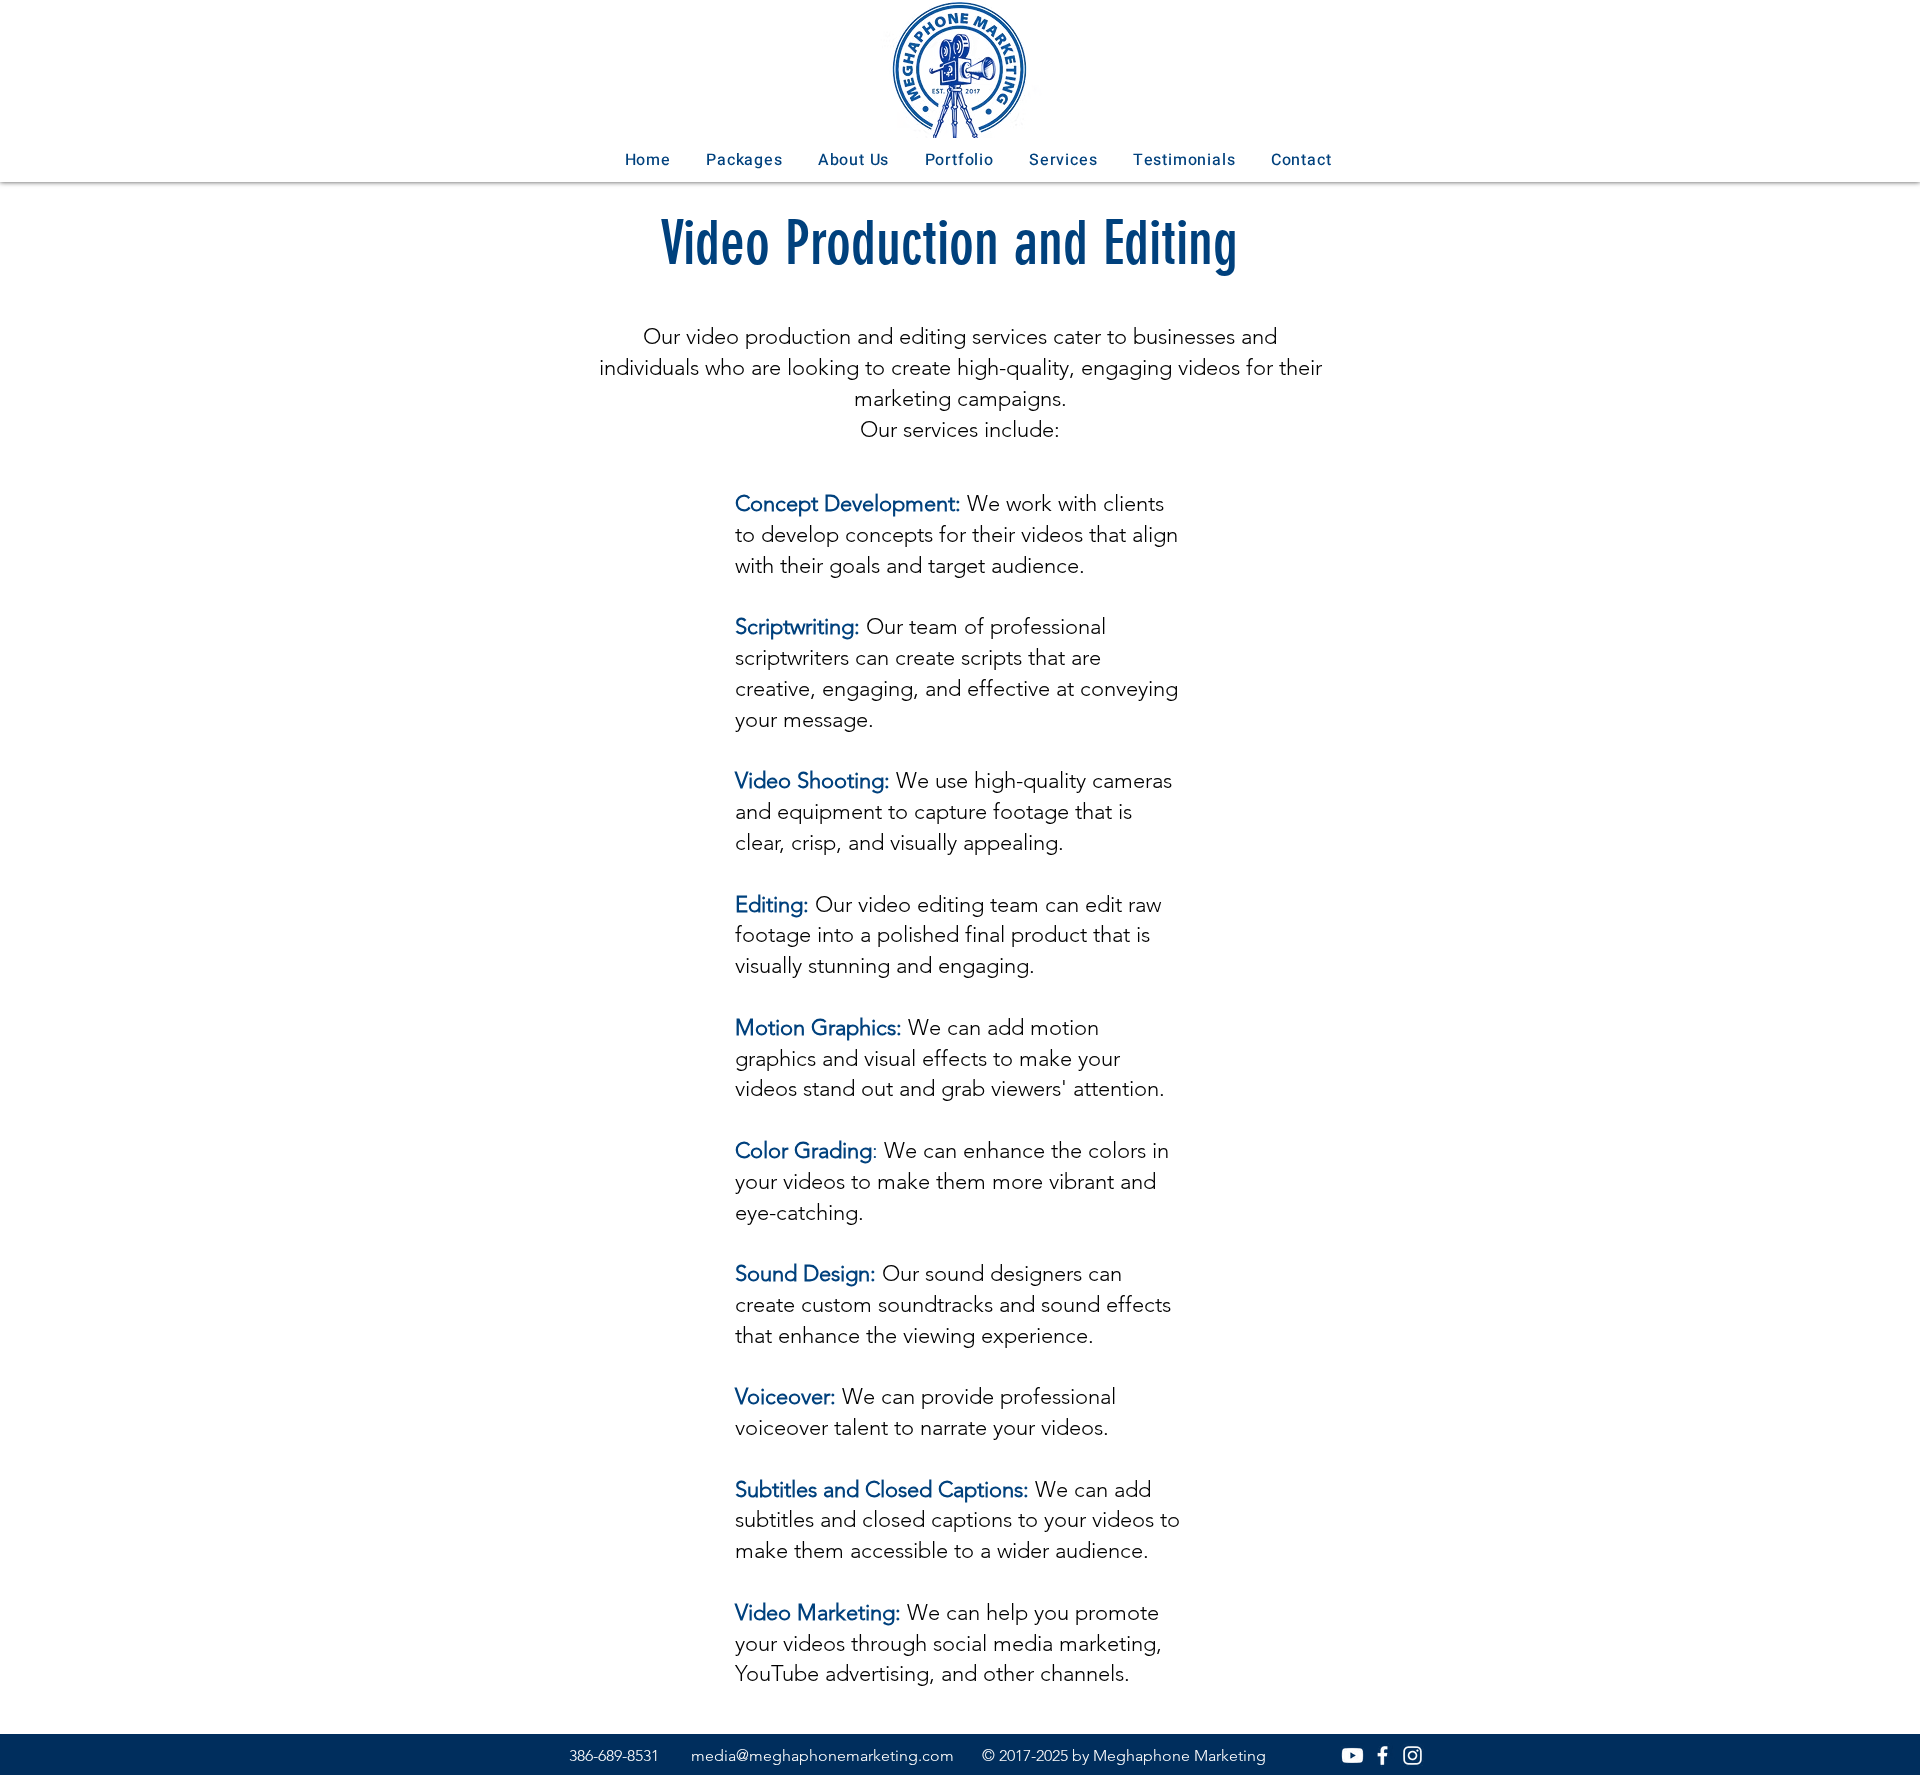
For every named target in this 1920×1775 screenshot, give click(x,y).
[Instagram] (1412, 1755)
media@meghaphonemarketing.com (822, 1755)
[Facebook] (1382, 1755)
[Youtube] (1352, 1755)
